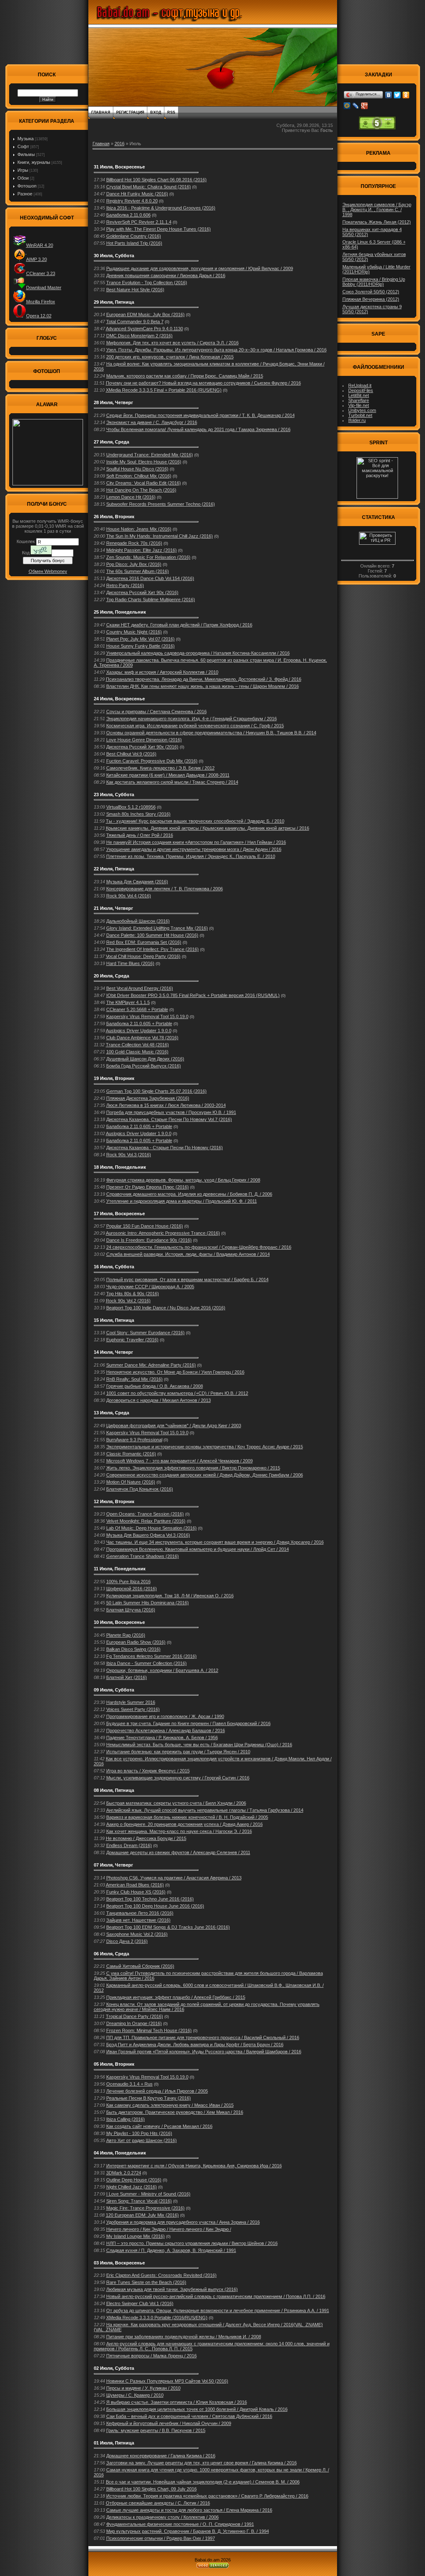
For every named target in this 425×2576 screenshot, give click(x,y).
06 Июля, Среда (111, 1954)
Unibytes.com (362, 410)
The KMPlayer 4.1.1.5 (128, 1002)
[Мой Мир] (347, 106)
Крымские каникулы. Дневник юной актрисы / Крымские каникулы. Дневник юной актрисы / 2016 (208, 828)
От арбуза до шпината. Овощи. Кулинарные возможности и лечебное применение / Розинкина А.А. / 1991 (218, 2310)
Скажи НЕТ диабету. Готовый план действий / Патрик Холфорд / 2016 (179, 625)
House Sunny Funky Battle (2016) (140, 646)
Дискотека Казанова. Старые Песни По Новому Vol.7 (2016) (169, 1119)
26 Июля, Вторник (114, 517)
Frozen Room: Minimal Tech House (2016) (149, 2030)
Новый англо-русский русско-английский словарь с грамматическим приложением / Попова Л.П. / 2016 (216, 2296)
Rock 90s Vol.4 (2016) (129, 896)
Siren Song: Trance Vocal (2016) (139, 2201)
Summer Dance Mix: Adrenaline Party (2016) (151, 1365)
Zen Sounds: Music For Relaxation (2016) (148, 557)
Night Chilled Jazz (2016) (132, 2187)
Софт (23, 146)
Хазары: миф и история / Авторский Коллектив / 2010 (162, 672)
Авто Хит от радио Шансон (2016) (142, 2140)
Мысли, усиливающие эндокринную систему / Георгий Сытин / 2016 (178, 1778)
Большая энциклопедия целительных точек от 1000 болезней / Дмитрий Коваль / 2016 (197, 2409)
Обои (23, 178)
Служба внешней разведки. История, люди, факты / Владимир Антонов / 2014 (188, 1254)
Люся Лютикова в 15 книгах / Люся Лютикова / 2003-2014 (166, 1105)
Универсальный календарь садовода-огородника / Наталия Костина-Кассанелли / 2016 (198, 653)
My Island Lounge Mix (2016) (136, 2236)
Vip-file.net (359, 405)
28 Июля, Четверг (114, 402)
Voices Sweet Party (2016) (133, 1709)
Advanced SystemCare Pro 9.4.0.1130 (144, 329)
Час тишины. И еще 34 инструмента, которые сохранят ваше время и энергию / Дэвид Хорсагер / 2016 (215, 1542)
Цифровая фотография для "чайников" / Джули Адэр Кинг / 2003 (174, 1426)
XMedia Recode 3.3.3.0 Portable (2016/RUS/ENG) (157, 2318)
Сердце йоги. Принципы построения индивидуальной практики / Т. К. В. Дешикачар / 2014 (200, 415)
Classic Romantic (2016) (131, 1454)
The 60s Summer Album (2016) (138, 571)
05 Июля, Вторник (114, 2064)
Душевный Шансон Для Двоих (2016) (145, 1059)
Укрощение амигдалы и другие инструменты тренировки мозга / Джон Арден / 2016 (194, 849)
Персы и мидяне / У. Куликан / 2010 (143, 2388)
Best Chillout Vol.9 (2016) (131, 754)
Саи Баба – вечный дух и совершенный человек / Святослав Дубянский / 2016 (189, 2416)
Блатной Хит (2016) (127, 1677)
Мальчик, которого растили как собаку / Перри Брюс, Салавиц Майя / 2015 (185, 376)
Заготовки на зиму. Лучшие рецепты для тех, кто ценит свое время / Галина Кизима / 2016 (202, 2463)
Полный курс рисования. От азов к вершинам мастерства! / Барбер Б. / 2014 (187, 1279)
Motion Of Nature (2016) (131, 1482)
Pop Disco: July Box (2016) (134, 564)
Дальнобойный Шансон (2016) (138, 921)
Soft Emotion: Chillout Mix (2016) (139, 476)
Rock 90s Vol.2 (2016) (128, 1301)
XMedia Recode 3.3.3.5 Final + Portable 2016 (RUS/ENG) (164, 390)
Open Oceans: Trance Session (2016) (145, 1514)
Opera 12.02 (39, 316)
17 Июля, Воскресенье (119, 1214)
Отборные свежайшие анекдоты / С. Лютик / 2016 (158, 2503)
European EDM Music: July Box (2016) (145, 314)
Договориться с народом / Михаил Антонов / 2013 (159, 1400)
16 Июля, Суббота (114, 1267)
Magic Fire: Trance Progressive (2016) (145, 2208)
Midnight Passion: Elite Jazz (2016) (142, 550)
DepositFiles (361, 390)
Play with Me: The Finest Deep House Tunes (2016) (159, 229)
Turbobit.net (360, 415)
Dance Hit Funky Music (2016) (137, 194)
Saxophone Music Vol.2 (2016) (137, 1934)
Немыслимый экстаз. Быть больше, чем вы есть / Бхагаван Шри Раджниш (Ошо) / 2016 (199, 1745)
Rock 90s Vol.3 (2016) (129, 1155)
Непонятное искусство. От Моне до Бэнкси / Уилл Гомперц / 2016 (175, 1372)
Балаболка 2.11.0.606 (128, 215)
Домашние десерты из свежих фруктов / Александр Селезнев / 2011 (178, 1852)
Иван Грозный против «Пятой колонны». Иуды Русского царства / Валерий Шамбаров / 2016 (204, 2052)
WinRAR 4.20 (40, 245)
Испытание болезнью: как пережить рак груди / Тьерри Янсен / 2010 (178, 1752)
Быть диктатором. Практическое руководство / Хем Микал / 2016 (175, 2112)
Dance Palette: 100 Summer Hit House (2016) (152, 935)
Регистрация (130, 112)
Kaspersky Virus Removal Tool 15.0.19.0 (147, 1016)
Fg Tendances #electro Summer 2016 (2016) (151, 1656)
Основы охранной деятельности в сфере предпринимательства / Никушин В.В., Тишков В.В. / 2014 (211, 733)
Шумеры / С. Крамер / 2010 (135, 2395)
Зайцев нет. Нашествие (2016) (138, 1920)
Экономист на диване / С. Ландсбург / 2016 (152, 422)
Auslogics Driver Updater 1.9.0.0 (139, 1031)
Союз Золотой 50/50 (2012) (371, 292)
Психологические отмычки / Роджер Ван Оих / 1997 (161, 2538)
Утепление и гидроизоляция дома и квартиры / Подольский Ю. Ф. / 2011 (182, 1201)
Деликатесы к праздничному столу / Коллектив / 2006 (162, 2517)
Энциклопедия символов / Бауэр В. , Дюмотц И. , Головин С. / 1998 (377, 210)
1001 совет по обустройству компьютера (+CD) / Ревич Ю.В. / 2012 (177, 1393)
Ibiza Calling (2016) (126, 2119)
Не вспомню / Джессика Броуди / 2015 (146, 1838)
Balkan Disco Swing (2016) (133, 1649)
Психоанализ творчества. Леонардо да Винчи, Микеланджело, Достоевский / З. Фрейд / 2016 (204, 679)
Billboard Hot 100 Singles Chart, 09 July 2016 (151, 2489)
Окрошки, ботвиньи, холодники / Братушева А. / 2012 (162, 1670)
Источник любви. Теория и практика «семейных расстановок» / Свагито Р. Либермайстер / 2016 (207, 2496)
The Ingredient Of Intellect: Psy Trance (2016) (153, 949)
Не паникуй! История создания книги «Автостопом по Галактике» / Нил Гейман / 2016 (196, 842)
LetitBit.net (359, 395)
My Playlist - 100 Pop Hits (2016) (139, 2133)
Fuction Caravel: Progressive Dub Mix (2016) (152, 761)
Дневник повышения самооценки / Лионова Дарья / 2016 (166, 275)
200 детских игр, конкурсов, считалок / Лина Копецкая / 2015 (170, 357)
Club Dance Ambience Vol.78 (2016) (142, 1038)
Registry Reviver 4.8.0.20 (132, 201)
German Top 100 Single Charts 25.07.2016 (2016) (156, 1091)
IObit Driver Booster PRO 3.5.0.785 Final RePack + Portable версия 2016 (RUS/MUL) (193, 995)
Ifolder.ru (357, 420)
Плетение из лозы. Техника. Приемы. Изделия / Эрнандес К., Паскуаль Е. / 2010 (191, 856)
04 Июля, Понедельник (120, 2153)
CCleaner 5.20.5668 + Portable (137, 1009)
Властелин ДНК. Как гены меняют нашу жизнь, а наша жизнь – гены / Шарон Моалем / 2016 (203, 686)
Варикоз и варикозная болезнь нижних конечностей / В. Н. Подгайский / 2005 (187, 1817)
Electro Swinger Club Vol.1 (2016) (140, 2303)
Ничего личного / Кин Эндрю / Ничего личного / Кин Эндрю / (169, 2229)
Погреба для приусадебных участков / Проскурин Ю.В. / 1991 (171, 1112)
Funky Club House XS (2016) (136, 1892)
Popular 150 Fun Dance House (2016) (145, 1226)
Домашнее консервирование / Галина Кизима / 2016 (161, 2456)
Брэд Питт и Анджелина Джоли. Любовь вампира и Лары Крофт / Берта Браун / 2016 (195, 2045)
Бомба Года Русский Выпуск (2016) (144, 1066)
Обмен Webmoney (48, 571)
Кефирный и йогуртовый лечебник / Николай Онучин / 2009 (169, 2423)
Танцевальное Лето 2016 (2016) (140, 1913)
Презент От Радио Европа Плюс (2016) (148, 1187)
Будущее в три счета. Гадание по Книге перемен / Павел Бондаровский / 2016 (188, 1723)
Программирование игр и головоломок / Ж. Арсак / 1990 (165, 1716)
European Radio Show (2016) (136, 1642)
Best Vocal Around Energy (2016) (140, 988)
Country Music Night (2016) (134, 632)
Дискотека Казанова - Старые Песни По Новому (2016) (165, 1148)
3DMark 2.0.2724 (124, 2173)
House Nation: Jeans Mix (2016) (139, 529)
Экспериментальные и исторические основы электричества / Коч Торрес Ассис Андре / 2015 (205, 1447)
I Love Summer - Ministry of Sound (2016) (148, 2194)
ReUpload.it (360, 385)
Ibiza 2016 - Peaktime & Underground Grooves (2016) (161, 208)
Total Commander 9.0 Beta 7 (135, 322)
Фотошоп (27, 186)
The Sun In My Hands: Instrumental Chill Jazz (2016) (160, 536)
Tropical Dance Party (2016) (134, 2016)
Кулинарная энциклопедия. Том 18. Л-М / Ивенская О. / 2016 (170, 1596)
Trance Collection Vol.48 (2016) (137, 1045)
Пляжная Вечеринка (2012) (371, 299)
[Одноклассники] (406, 95)
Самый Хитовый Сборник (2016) (140, 1966)
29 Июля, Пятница (114, 302)
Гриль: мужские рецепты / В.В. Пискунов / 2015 (156, 2430)
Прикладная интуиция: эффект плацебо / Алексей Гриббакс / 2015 (176, 1997)
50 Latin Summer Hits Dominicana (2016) (148, 1603)
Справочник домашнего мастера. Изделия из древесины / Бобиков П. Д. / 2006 (189, 1194)
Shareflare (359, 400)
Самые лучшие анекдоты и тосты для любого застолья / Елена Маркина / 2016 (189, 2510)
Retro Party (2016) (125, 585)
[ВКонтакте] (389, 95)
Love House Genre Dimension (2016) (144, 740)
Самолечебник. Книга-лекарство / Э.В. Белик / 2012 (160, 768)
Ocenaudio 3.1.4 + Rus (129, 2084)
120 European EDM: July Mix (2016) (142, 2215)
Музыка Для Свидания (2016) (137, 882)
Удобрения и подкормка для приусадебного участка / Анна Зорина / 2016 (183, 2222)
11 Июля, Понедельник (120, 1569)
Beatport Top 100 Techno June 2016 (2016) (150, 1899)
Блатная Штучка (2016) (131, 1610)
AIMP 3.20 (37, 259)
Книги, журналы (34, 162)
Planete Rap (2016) (126, 1635)
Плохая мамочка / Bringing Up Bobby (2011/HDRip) (374, 282)
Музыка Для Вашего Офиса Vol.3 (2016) (148, 1535)
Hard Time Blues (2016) (130, 963)
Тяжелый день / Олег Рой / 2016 (140, 835)
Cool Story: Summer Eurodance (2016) (145, 1333)
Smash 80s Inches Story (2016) (138, 814)
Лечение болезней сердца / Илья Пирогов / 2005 (157, 2091)
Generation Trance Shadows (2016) (143, 1556)
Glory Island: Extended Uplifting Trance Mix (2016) (157, 928)
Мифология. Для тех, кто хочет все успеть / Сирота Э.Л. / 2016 (172, 343)
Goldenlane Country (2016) (134, 236)
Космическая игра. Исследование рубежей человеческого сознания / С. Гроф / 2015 (195, 726)
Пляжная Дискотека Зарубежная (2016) (148, 1098)
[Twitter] (397, 95)
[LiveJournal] (356, 106)
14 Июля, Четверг (114, 1352)
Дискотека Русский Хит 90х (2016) (142, 592)
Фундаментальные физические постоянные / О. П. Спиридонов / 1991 (180, 2524)
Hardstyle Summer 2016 (131, 1702)
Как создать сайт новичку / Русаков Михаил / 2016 (159, 2126)
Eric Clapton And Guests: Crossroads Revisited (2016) (161, 2275)
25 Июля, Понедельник (120, 612)
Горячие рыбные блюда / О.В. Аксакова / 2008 (155, 1386)
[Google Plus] (365, 106)
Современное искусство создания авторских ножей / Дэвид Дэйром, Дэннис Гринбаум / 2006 (205, 1475)
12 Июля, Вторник (114, 1501)
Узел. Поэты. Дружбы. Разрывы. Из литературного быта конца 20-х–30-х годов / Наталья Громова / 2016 (216, 350)
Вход (156, 112)
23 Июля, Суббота (114, 794)
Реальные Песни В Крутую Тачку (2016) (149, 2098)
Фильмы (26, 154)
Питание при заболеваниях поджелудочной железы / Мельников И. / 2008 (184, 2337)
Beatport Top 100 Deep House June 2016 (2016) (155, 1906)
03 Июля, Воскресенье (119, 2263)
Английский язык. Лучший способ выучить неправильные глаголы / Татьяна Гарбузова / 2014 (205, 1810)
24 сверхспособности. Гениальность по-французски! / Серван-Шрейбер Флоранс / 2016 (199, 1247)
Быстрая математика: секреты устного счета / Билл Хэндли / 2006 (176, 1803)
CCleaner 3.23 (41, 273)
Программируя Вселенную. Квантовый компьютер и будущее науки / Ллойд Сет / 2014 (198, 1549)
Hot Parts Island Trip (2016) (134, 243)
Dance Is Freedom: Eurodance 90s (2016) (149, 1240)
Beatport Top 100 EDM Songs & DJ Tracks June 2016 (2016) (168, 1927)
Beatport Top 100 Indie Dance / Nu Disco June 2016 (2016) (166, 1308)
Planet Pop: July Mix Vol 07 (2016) (140, 639)
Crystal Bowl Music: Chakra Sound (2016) (149, 187)
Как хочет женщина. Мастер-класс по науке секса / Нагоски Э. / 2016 (179, 1831)
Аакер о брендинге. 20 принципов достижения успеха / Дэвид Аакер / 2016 (184, 1824)
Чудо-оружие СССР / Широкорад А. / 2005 (150, 1287)
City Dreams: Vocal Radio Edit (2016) (144, 483)
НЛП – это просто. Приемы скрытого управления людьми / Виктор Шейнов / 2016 (192, 2243)
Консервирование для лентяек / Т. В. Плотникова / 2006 (165, 889)
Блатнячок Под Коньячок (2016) (140, 1489)
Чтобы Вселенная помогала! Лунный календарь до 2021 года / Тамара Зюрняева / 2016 (198, 429)
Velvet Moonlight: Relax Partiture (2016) (146, 1521)
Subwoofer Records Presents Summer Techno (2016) (161, 504)
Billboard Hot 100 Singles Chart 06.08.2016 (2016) (156, 180)
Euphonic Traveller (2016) (132, 1340)
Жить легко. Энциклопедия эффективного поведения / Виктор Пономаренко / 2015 (193, 1468)
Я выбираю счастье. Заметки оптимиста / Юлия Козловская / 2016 (177, 2402)
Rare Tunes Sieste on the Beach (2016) (146, 2282)
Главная (101, 112)
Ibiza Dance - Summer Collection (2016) (147, 1663)
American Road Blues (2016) (135, 1885)
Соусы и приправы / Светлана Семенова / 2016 (156, 712)
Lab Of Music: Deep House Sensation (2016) (151, 1528)
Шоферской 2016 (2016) (132, 1589)
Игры (23, 170)
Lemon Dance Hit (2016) (131, 497)
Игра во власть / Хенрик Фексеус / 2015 (148, 1771)
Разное (25, 194)
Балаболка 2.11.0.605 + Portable (139, 1024)
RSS (171, 112)
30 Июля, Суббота (114, 256)
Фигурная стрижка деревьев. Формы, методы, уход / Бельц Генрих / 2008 (183, 1180)
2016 (120, 144)
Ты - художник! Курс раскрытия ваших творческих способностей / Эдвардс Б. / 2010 (195, 821)
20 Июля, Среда (111, 976)
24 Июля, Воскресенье (119, 699)
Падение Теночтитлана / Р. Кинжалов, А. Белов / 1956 (162, 1738)
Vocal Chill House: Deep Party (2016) (143, 956)
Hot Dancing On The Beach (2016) (141, 490)
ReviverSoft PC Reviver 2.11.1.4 (139, 222)
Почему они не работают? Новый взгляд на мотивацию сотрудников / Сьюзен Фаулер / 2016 (203, 383)
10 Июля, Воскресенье (119, 1622)
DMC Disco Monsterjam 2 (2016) (139, 336)
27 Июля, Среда (111, 442)
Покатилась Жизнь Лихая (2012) (377, 222)
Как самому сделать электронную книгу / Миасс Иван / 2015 (170, 2105)
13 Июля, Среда (111, 1413)
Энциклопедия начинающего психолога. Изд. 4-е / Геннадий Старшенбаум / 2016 (192, 719)
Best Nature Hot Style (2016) (135, 290)
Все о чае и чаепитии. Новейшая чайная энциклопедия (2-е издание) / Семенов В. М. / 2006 (203, 2482)
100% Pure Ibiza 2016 (128, 1582)
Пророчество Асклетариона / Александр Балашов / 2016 (166, 1730)
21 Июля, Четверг (114, 908)
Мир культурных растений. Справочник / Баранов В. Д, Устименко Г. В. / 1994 (188, 2531)
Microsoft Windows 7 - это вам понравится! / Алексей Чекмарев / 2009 (180, 1461)
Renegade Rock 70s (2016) (134, 543)
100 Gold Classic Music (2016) (137, 1052)
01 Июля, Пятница (114, 2443)
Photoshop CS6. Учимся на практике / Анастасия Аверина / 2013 (174, 1878)
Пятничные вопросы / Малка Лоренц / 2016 (151, 2356)
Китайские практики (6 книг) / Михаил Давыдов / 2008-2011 (168, 775)
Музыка (26, 139)
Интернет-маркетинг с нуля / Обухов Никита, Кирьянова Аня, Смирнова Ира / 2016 (194, 2166)
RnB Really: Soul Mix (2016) (134, 1379)
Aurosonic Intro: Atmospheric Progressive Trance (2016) (163, 1233)
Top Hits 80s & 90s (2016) (133, 1294)
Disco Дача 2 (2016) (127, 1941)
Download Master (44, 288)
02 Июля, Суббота (114, 2368)
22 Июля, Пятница (114, 869)
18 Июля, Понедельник (120, 1167)
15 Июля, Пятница (114, 1320)
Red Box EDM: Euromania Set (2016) (144, 942)
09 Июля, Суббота (114, 1690)
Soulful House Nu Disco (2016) (137, 469)
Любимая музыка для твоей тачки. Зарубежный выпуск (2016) (172, 2289)
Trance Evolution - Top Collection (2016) (147, 283)
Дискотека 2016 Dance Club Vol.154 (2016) (150, 578)
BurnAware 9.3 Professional (134, 1440)
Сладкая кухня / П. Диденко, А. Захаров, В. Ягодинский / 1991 (171, 2250)
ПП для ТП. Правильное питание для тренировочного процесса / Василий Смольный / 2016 (203, 2037)
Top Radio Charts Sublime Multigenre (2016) (151, 600)
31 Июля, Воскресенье (119, 167)
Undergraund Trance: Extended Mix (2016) (150, 455)
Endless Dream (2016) (129, 1845)
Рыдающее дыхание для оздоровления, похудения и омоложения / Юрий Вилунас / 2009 (200, 268)
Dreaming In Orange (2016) (134, 2023)
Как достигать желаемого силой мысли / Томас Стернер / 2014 (172, 782)
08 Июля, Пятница (114, 1790)
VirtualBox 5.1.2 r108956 (131, 807)
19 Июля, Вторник (114, 1078)
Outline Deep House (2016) (134, 2180)
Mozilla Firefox (41, 302)
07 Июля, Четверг (114, 1865)
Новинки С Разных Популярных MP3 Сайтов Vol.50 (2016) (167, 2381)
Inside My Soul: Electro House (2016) (144, 462)
